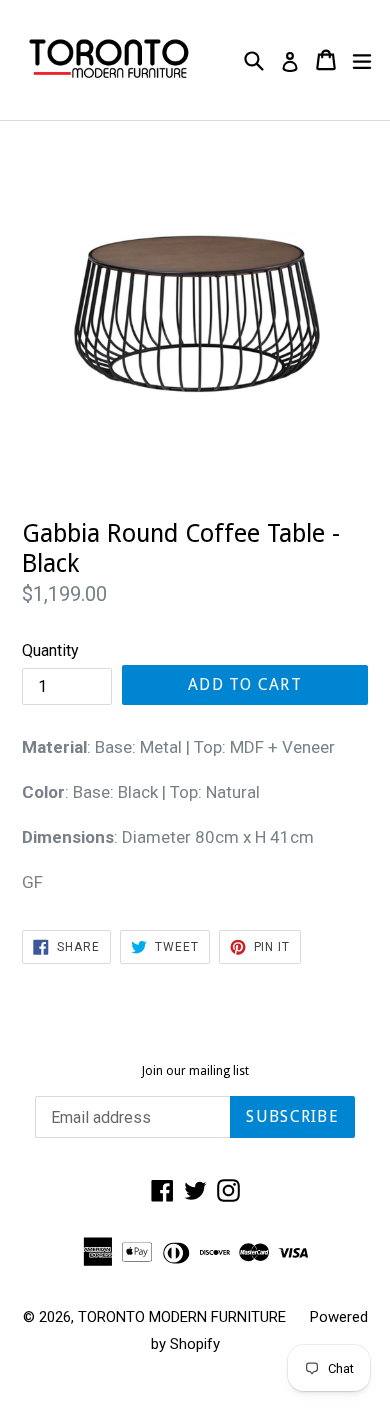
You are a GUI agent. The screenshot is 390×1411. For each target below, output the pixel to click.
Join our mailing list (195, 1071)
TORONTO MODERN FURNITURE (182, 1317)
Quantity (50, 650)
